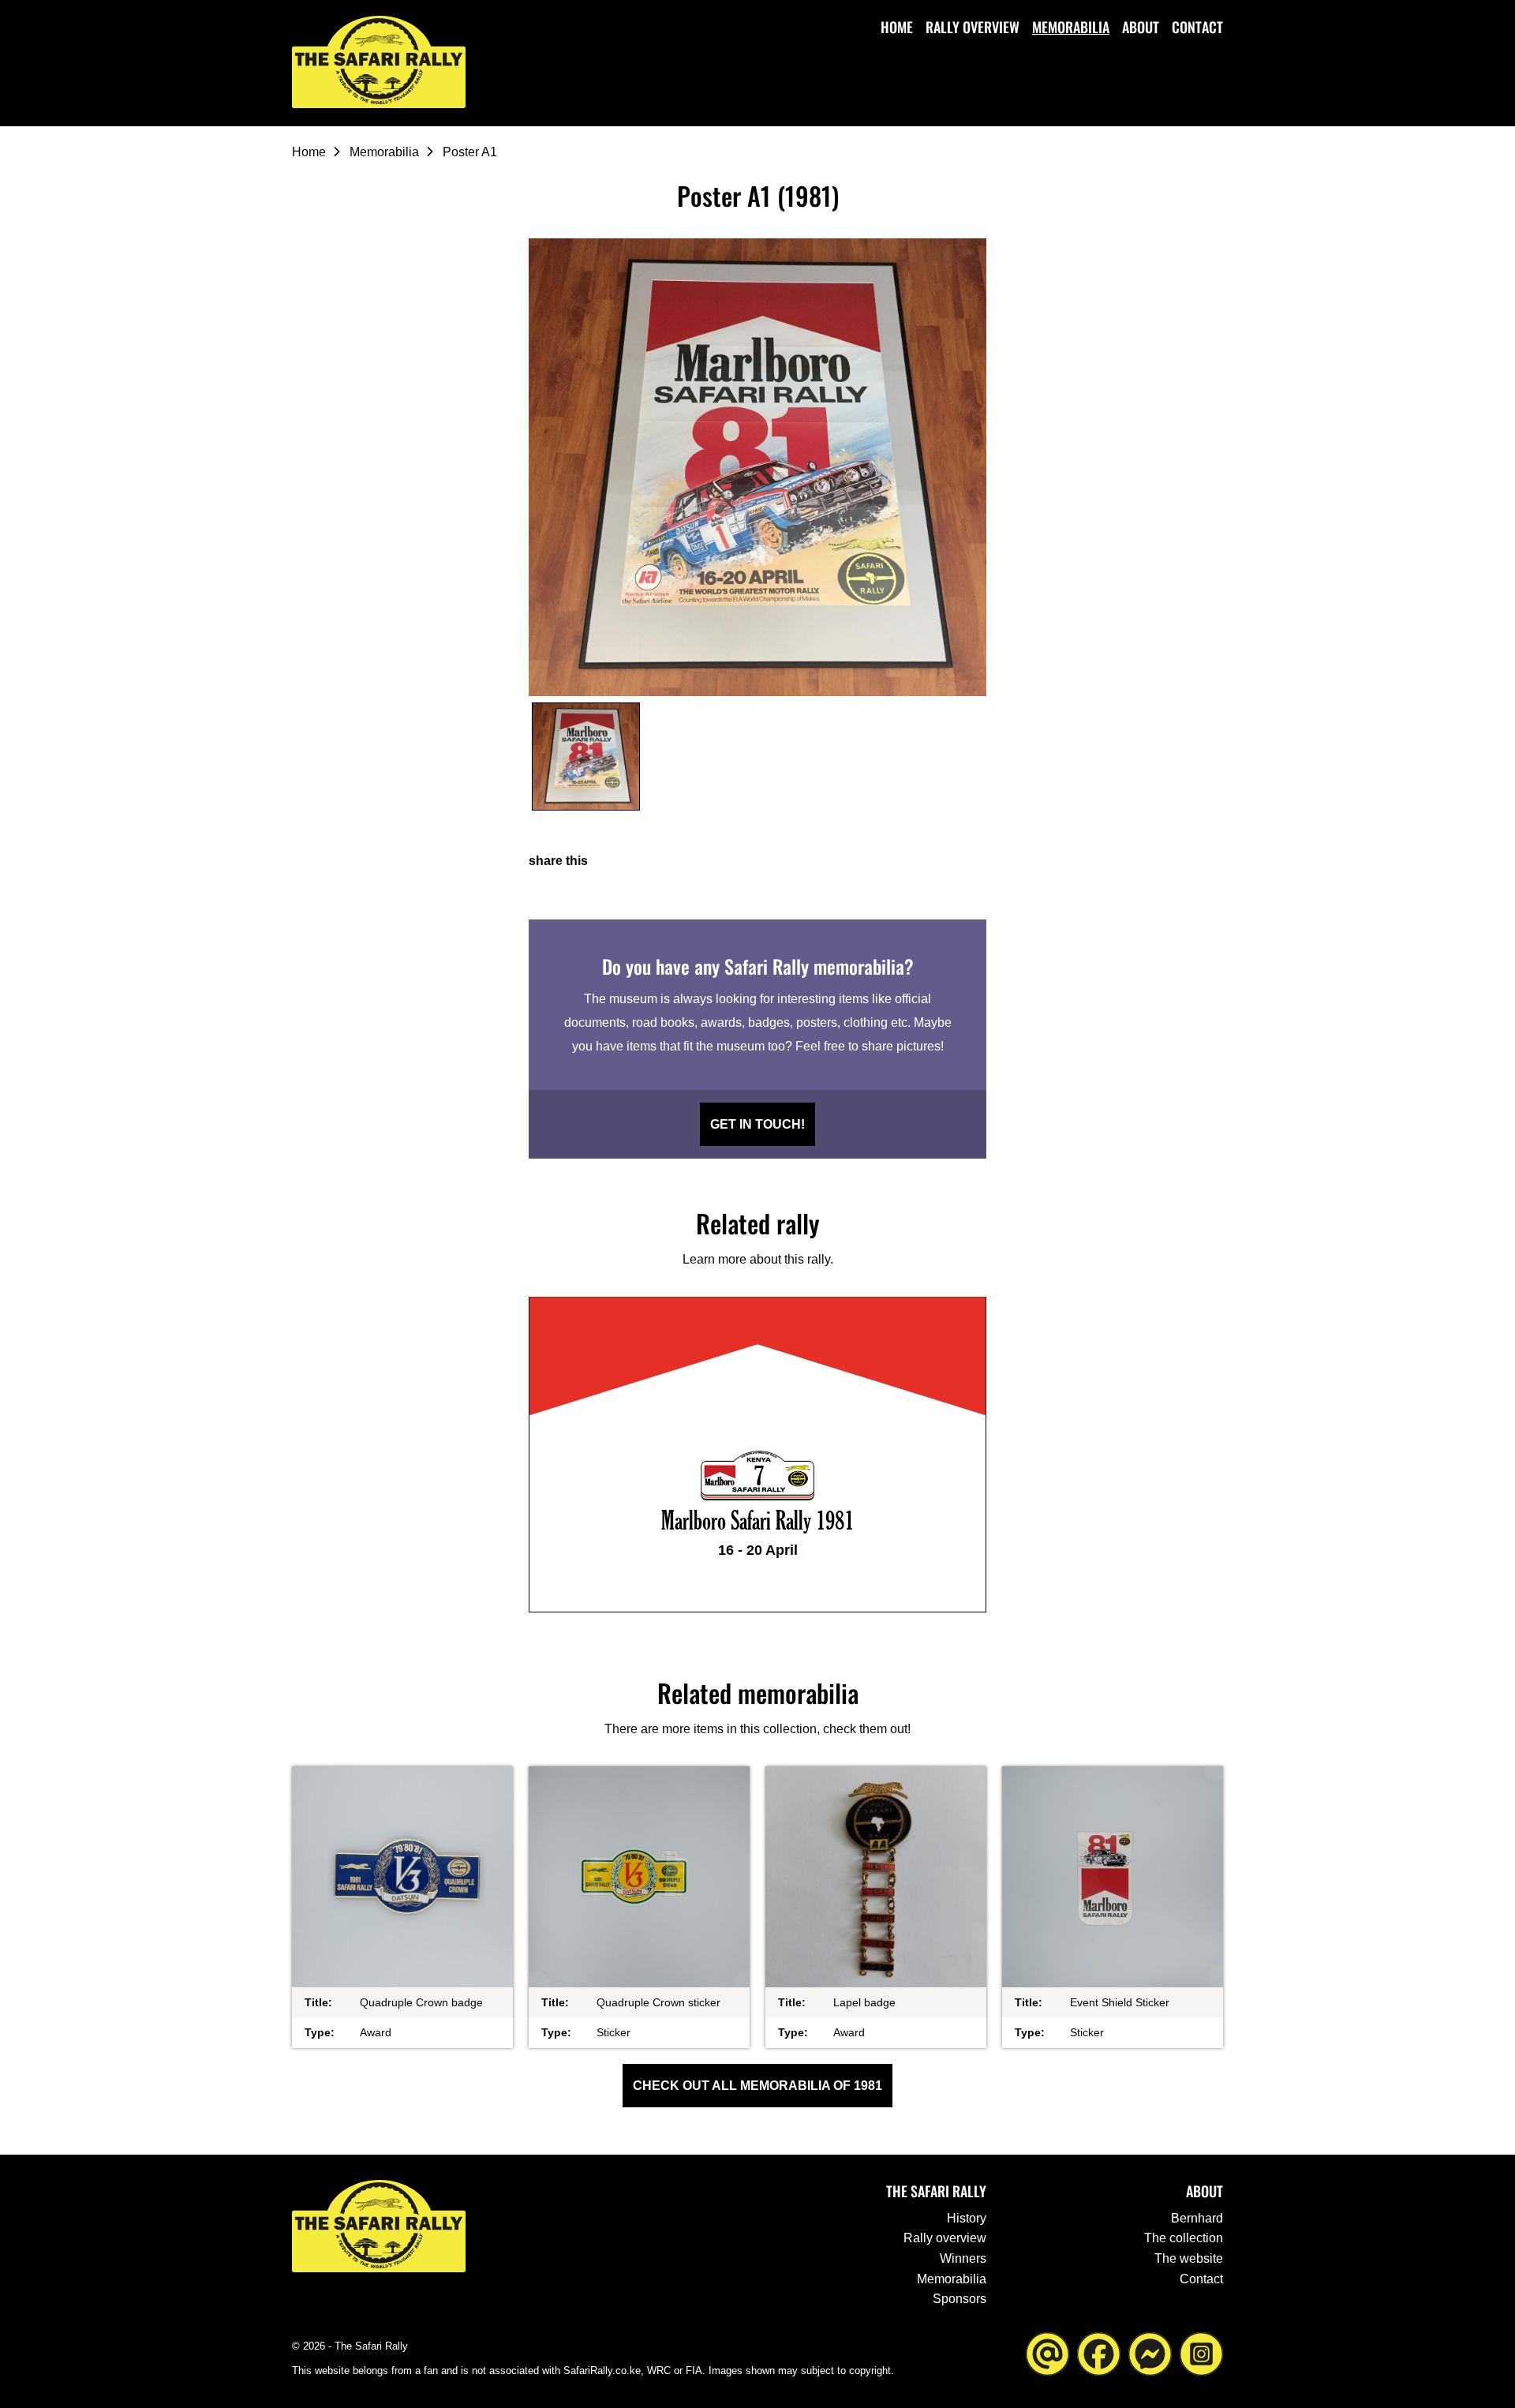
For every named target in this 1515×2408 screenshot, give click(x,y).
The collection (1184, 2238)
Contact (1197, 27)
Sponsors (959, 2299)
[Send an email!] (1047, 2352)
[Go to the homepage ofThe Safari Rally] (379, 62)
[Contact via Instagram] (1201, 2352)
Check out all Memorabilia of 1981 (757, 2086)
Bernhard (1197, 2218)
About (1141, 27)
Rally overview (973, 27)
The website (1189, 2258)
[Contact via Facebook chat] (1150, 2352)
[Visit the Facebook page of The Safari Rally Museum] (1099, 2352)
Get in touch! (757, 1124)
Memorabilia (1071, 27)
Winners (963, 2258)
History (967, 2218)
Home (897, 27)
